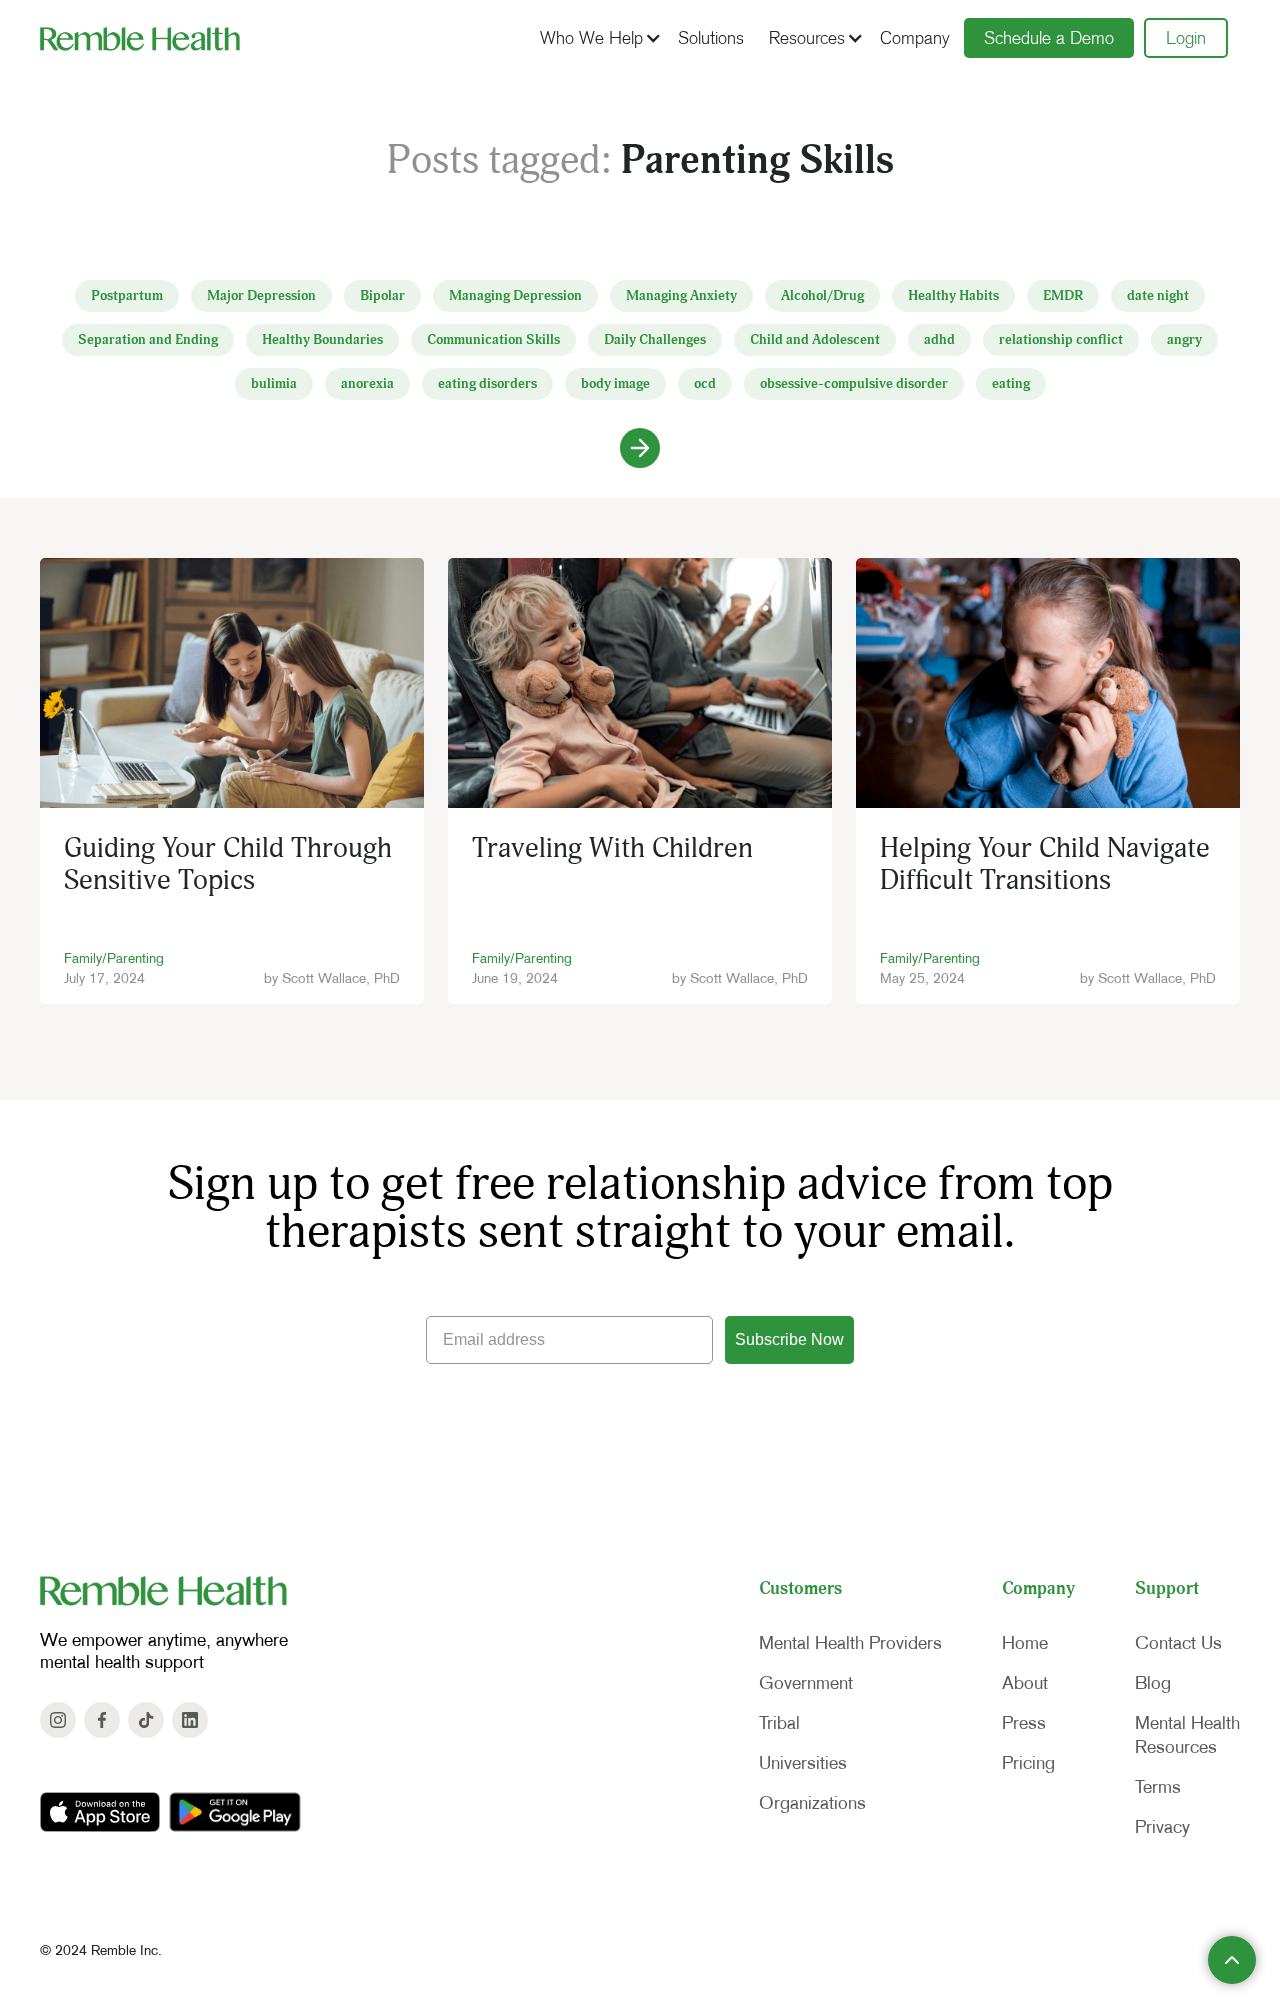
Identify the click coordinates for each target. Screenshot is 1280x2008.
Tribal (779, 1723)
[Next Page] (640, 448)
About (1025, 1683)
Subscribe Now (789, 1339)
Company (915, 38)
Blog (1153, 1683)
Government (806, 1683)
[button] (598, 38)
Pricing (1028, 1763)
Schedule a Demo (1049, 38)
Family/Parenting (114, 958)
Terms (1158, 1787)
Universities (803, 1763)
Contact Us (1178, 1643)
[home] (140, 38)
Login (1186, 38)
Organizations (812, 1803)
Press (1024, 1723)
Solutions (711, 38)
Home (1025, 1643)
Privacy (1162, 1827)
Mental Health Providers (850, 1643)
